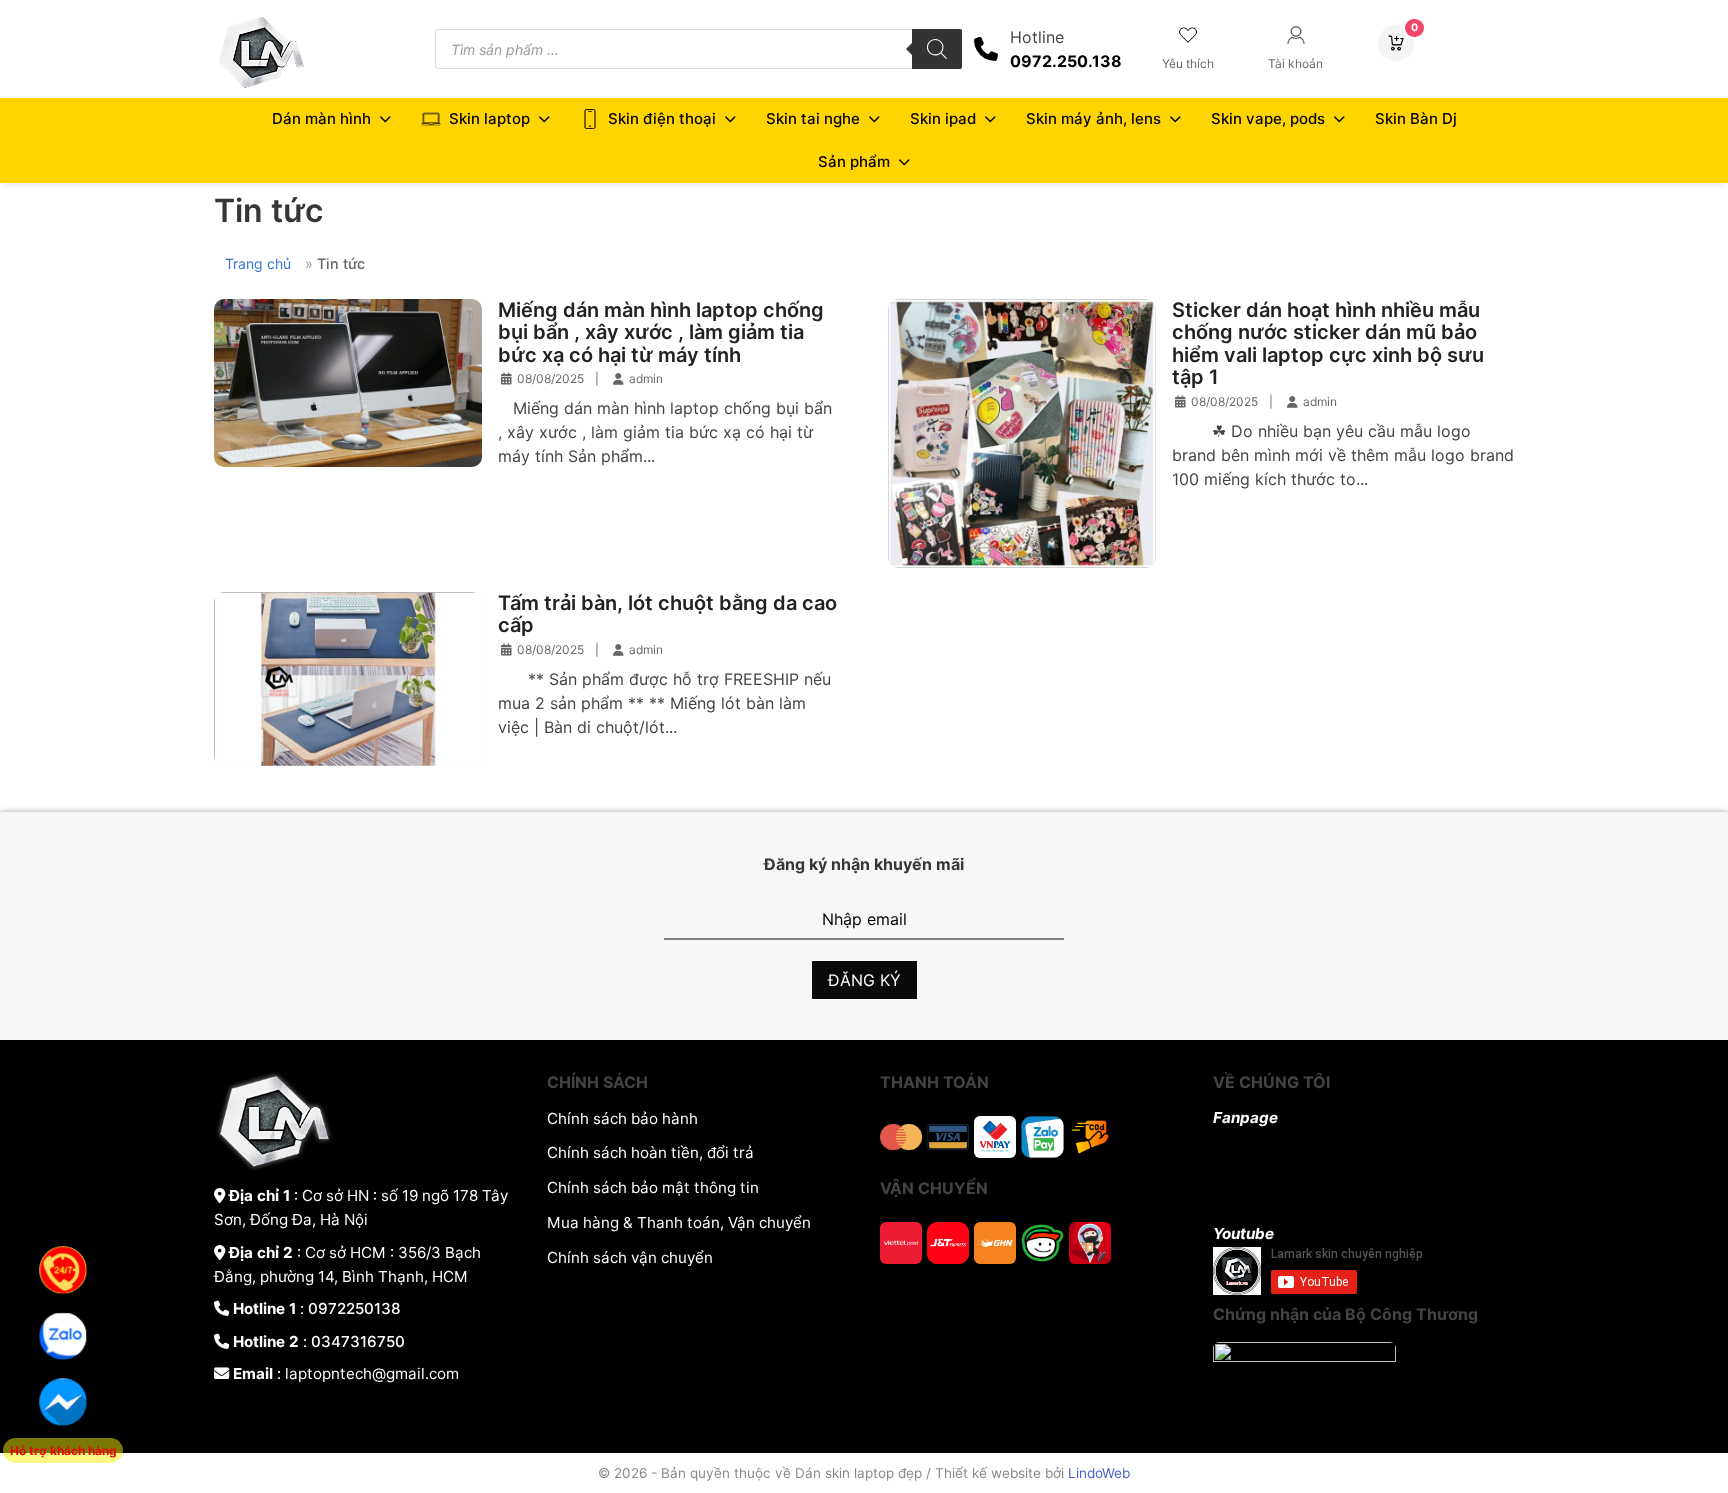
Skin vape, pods (1268, 118)
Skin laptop (489, 118)
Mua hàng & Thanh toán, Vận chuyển (679, 1222)
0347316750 (358, 1341)
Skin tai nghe (813, 118)
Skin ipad (943, 118)
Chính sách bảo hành (622, 1118)
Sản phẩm (854, 161)
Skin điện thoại (662, 118)
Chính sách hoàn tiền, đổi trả (650, 1152)
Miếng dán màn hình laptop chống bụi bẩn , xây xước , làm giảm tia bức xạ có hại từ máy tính (661, 332)
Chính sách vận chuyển (630, 1257)
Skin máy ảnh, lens (1093, 118)
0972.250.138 (1066, 61)
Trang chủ (258, 263)
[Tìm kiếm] (937, 49)
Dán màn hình (321, 118)
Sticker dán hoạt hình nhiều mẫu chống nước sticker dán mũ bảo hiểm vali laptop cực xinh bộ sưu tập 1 (1328, 344)
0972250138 (354, 1308)
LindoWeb (1099, 1473)
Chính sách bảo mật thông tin (653, 1187)
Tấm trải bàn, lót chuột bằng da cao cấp (667, 614)
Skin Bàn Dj (1416, 118)
